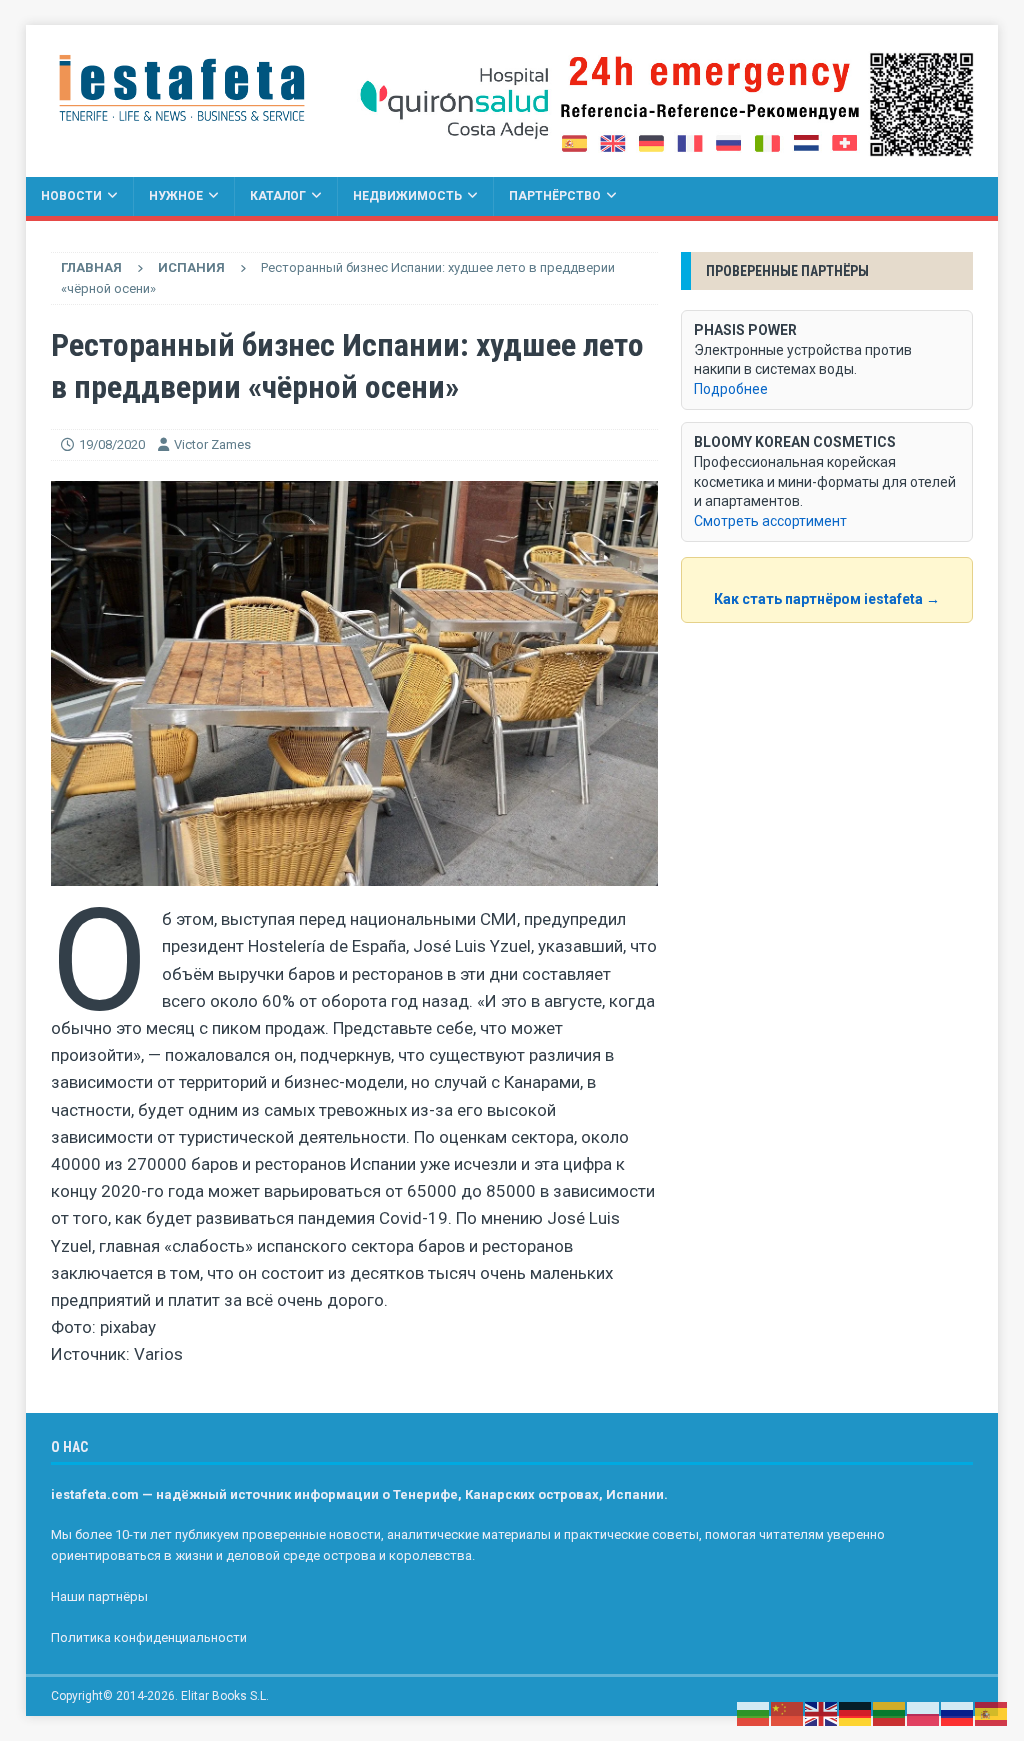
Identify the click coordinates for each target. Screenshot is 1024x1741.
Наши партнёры (99, 1596)
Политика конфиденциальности (149, 1637)
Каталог (278, 196)
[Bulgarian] (754, 1713)
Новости (71, 196)
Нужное (176, 196)
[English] (822, 1713)
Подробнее (731, 389)
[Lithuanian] (890, 1713)
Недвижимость (407, 196)
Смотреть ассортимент (770, 521)
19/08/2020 (112, 444)
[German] (856, 1713)
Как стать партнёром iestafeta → (827, 599)
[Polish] (924, 1713)
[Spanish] (992, 1713)
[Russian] (958, 1713)
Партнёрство (555, 196)
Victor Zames (212, 444)
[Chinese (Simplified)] (788, 1713)
